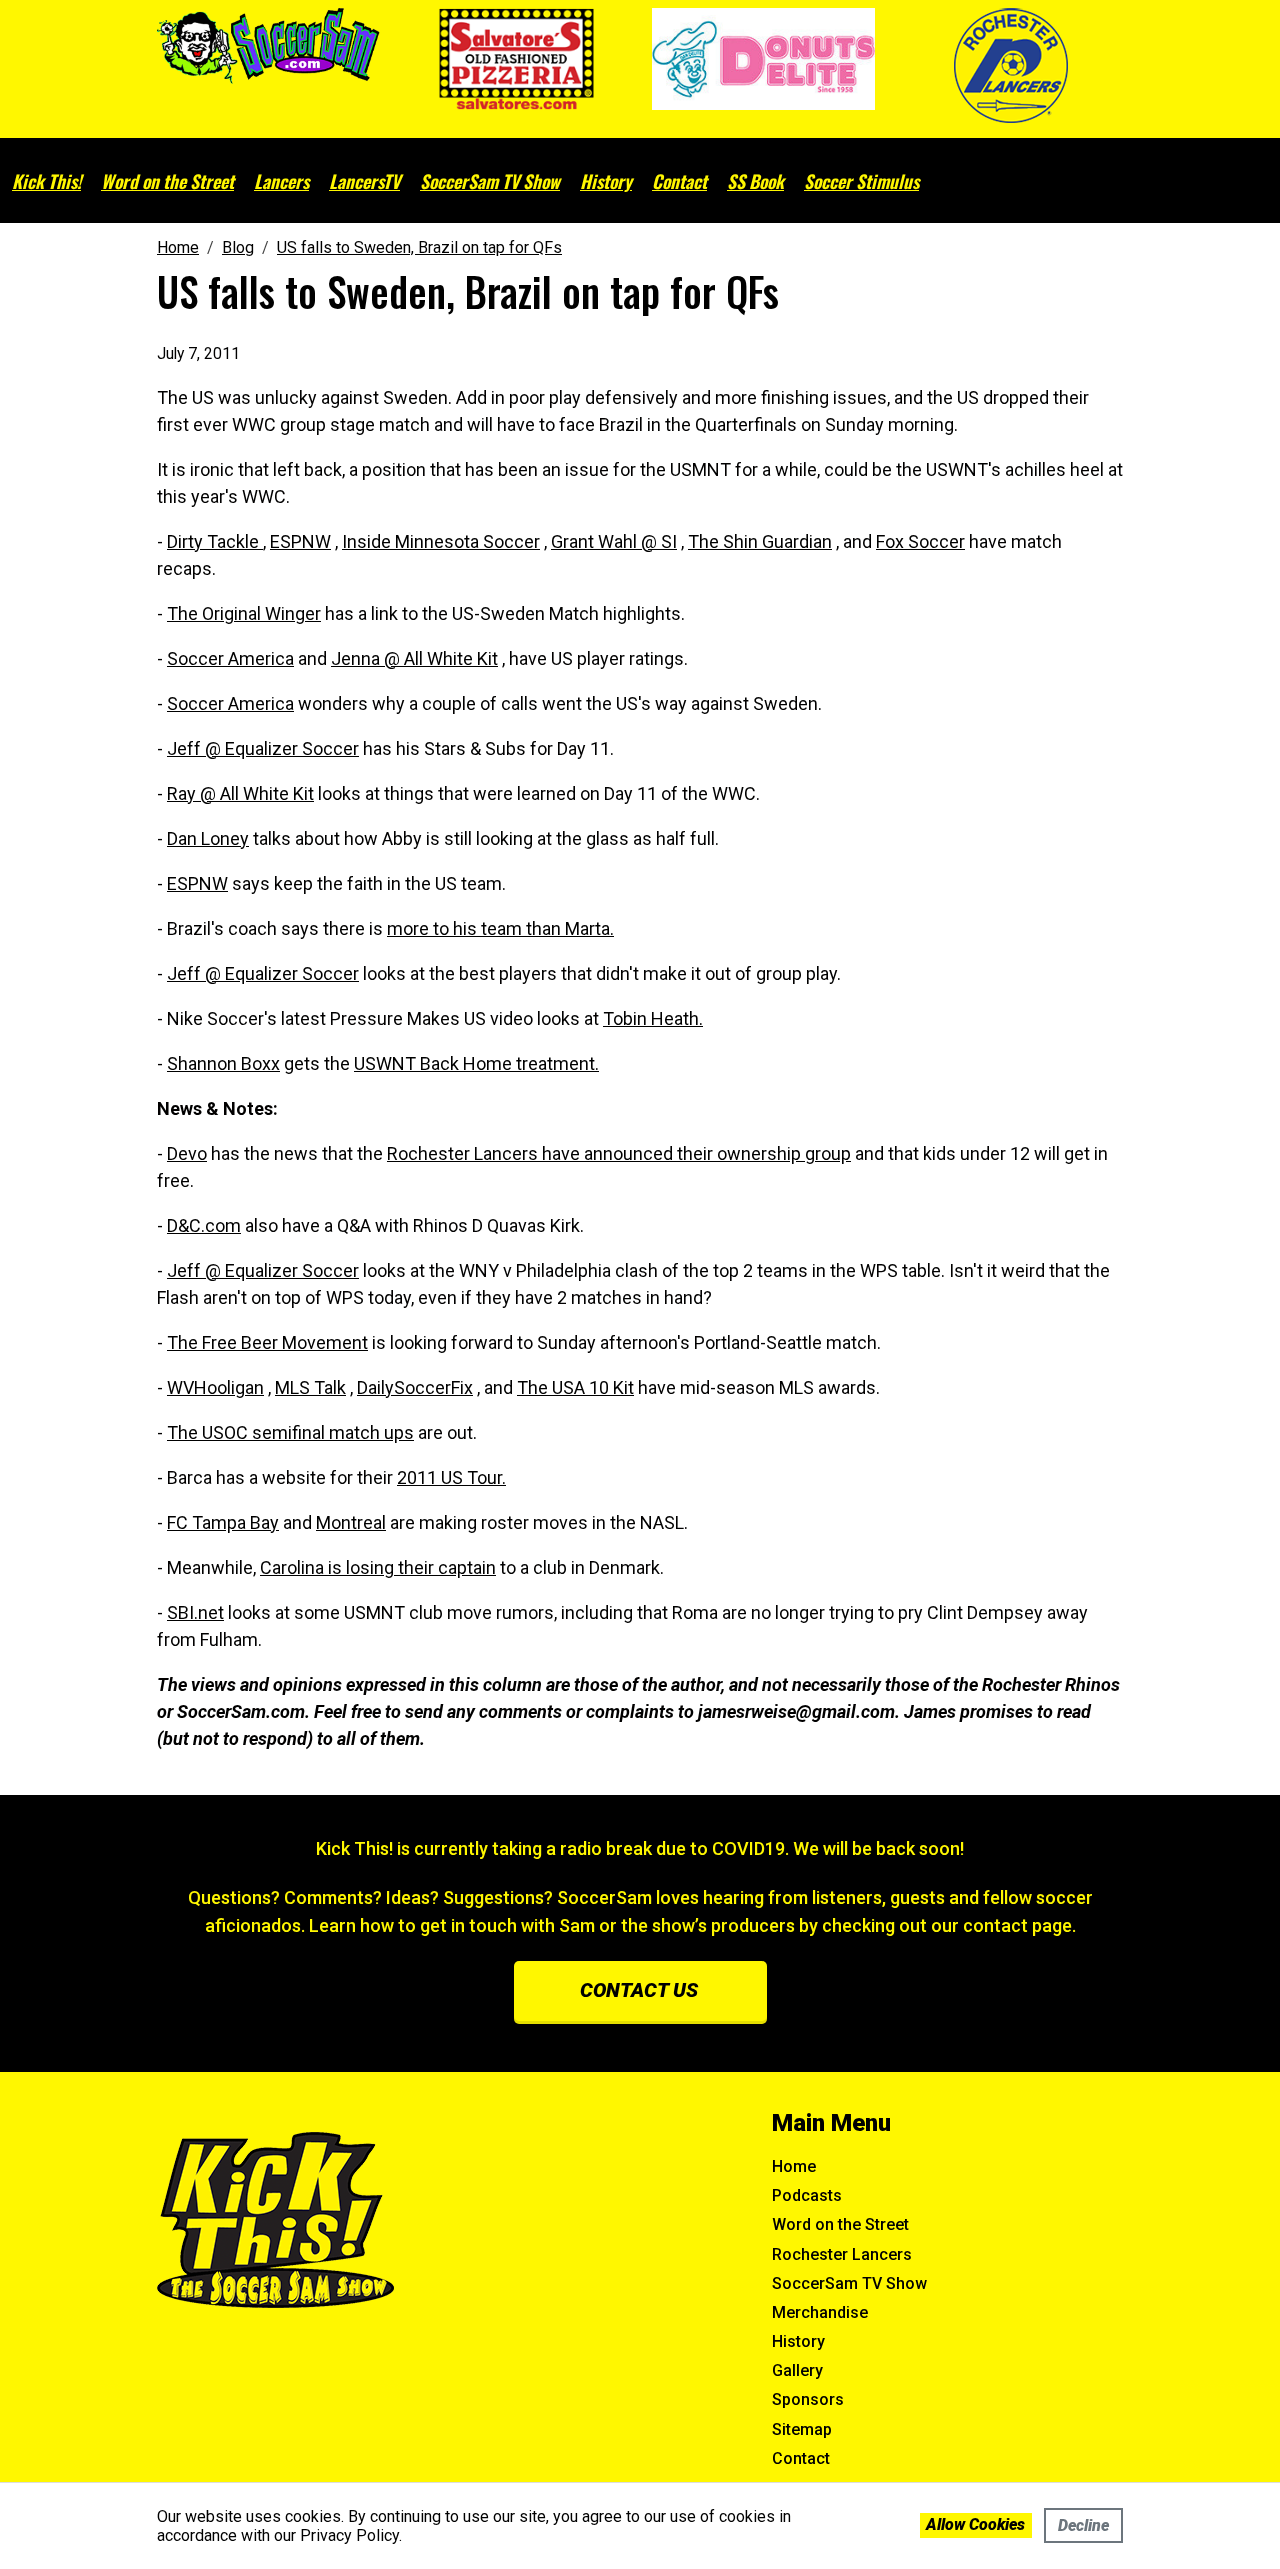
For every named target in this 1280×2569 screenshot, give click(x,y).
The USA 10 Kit (575, 1387)
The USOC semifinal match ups (290, 1432)
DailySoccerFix (415, 1387)
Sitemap (802, 2429)
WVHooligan (215, 1387)
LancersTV (364, 181)
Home (794, 2166)
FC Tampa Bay (223, 1522)
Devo (187, 1153)
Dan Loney (208, 838)
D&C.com (204, 1225)
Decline (1083, 2525)
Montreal (351, 1522)
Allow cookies (975, 2524)
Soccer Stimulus (861, 181)
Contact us (639, 1990)
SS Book (755, 181)
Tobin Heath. (653, 1018)
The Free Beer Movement (267, 1342)
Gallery (797, 2370)
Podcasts (807, 2195)
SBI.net (195, 1612)
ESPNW (300, 541)
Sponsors (808, 2399)
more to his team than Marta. (500, 928)
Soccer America (230, 658)
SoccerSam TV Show (490, 181)
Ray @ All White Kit (240, 793)
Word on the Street (167, 181)
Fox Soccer (920, 541)
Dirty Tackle (215, 541)
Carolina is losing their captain (378, 1567)
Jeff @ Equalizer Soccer (263, 748)
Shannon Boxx (223, 1063)
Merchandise (820, 2312)
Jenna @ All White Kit (414, 658)
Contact (679, 181)
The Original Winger (244, 613)
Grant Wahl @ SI (614, 541)
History (606, 181)
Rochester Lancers (842, 2254)
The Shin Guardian (760, 541)
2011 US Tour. (451, 1477)
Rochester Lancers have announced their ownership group (619, 1153)
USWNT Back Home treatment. (476, 1063)
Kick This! (46, 181)
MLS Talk (310, 1387)
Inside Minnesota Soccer (441, 541)
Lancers (281, 181)
